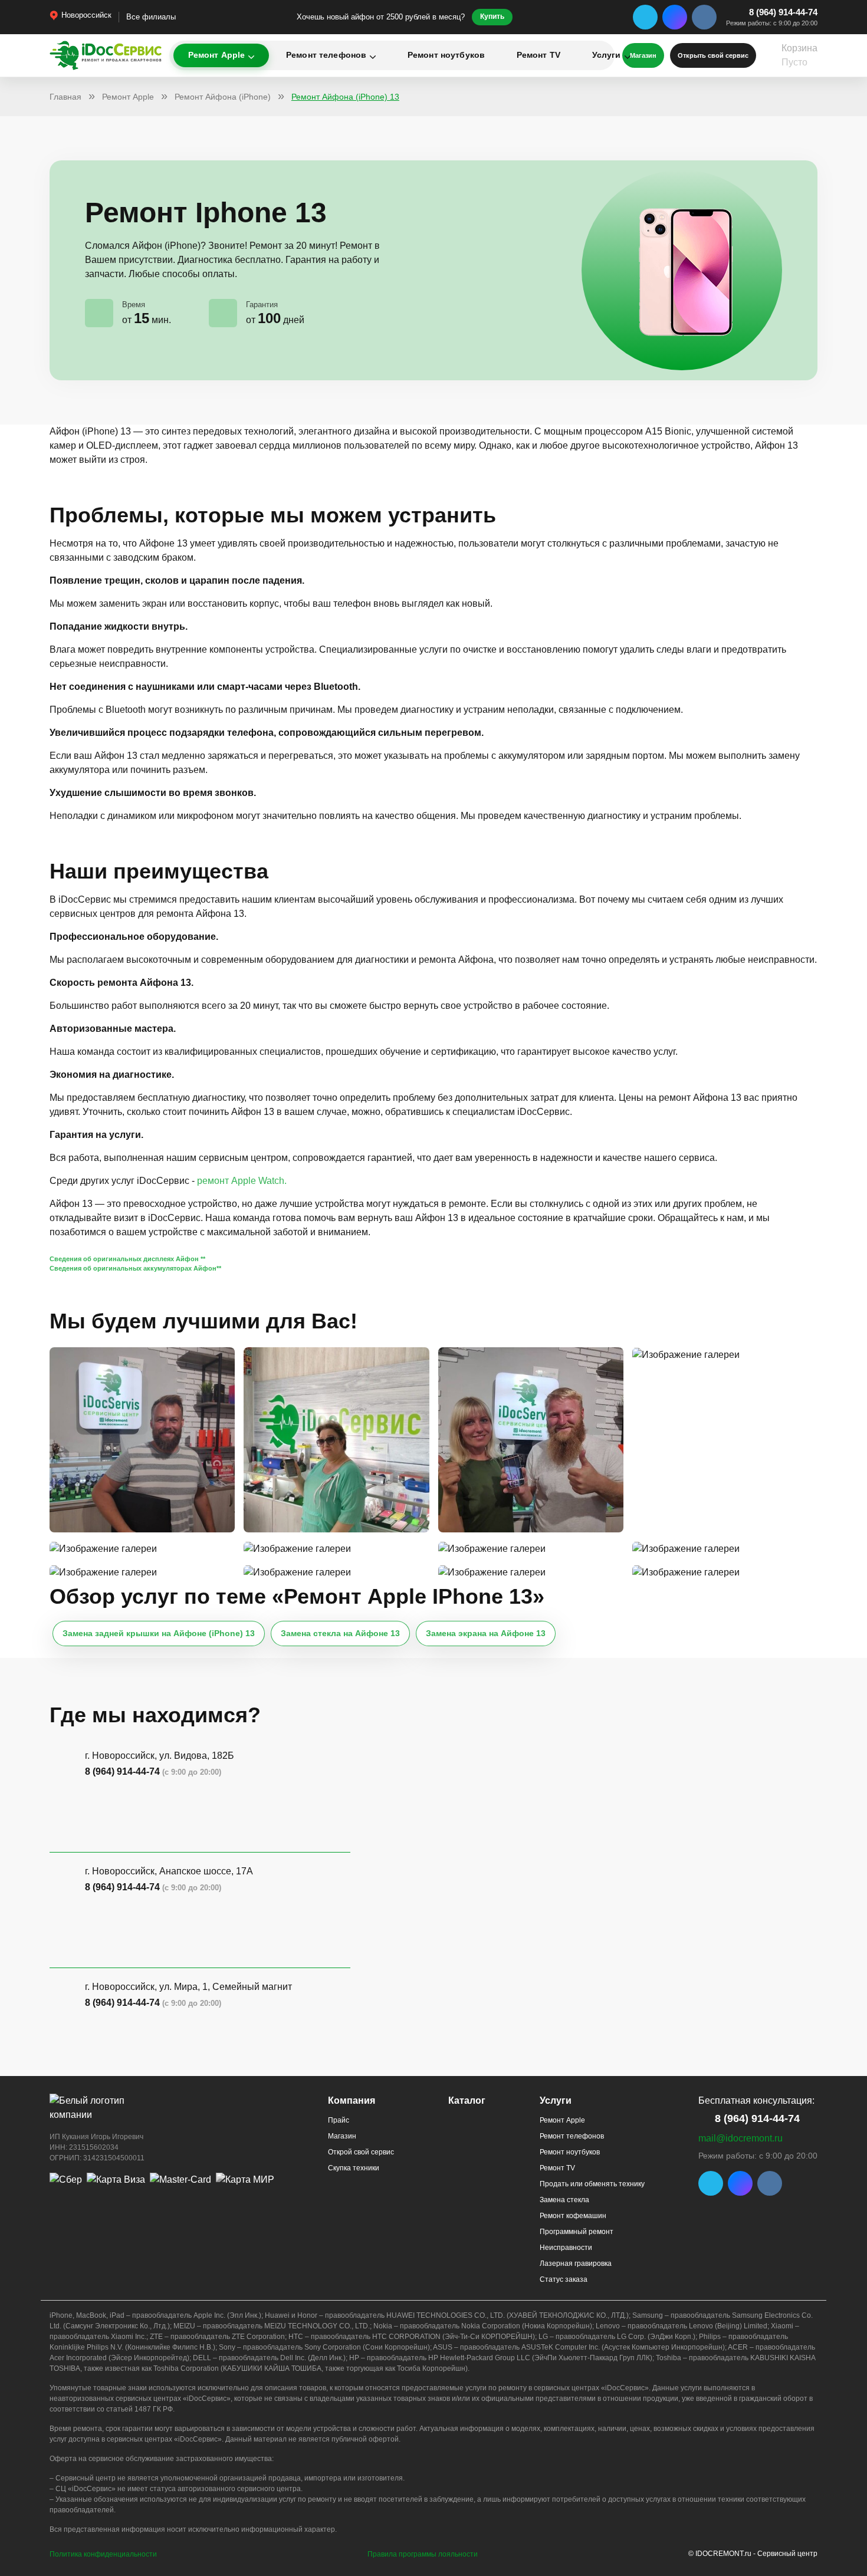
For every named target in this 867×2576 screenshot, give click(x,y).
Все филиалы (151, 17)
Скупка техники (354, 2168)
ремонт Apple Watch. (242, 1181)
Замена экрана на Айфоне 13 (486, 1633)
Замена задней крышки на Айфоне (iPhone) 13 (159, 1633)
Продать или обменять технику (592, 2184)
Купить (492, 17)
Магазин (342, 2136)
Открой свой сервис (361, 2152)
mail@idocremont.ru (740, 2138)
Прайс (339, 2120)
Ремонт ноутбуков (446, 55)
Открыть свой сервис (713, 55)
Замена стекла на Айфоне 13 (340, 1633)
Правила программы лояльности (423, 2554)
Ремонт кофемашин (573, 2216)
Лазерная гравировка (576, 2264)
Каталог (467, 2100)
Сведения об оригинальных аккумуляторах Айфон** (135, 1268)
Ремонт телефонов (326, 55)
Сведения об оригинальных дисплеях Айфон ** (127, 1259)
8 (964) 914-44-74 (783, 12)
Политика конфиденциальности (103, 2554)
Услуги (607, 55)
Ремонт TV (538, 55)
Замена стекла (564, 2200)
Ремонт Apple (217, 55)
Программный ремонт (577, 2232)
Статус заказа (564, 2279)
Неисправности (566, 2248)
